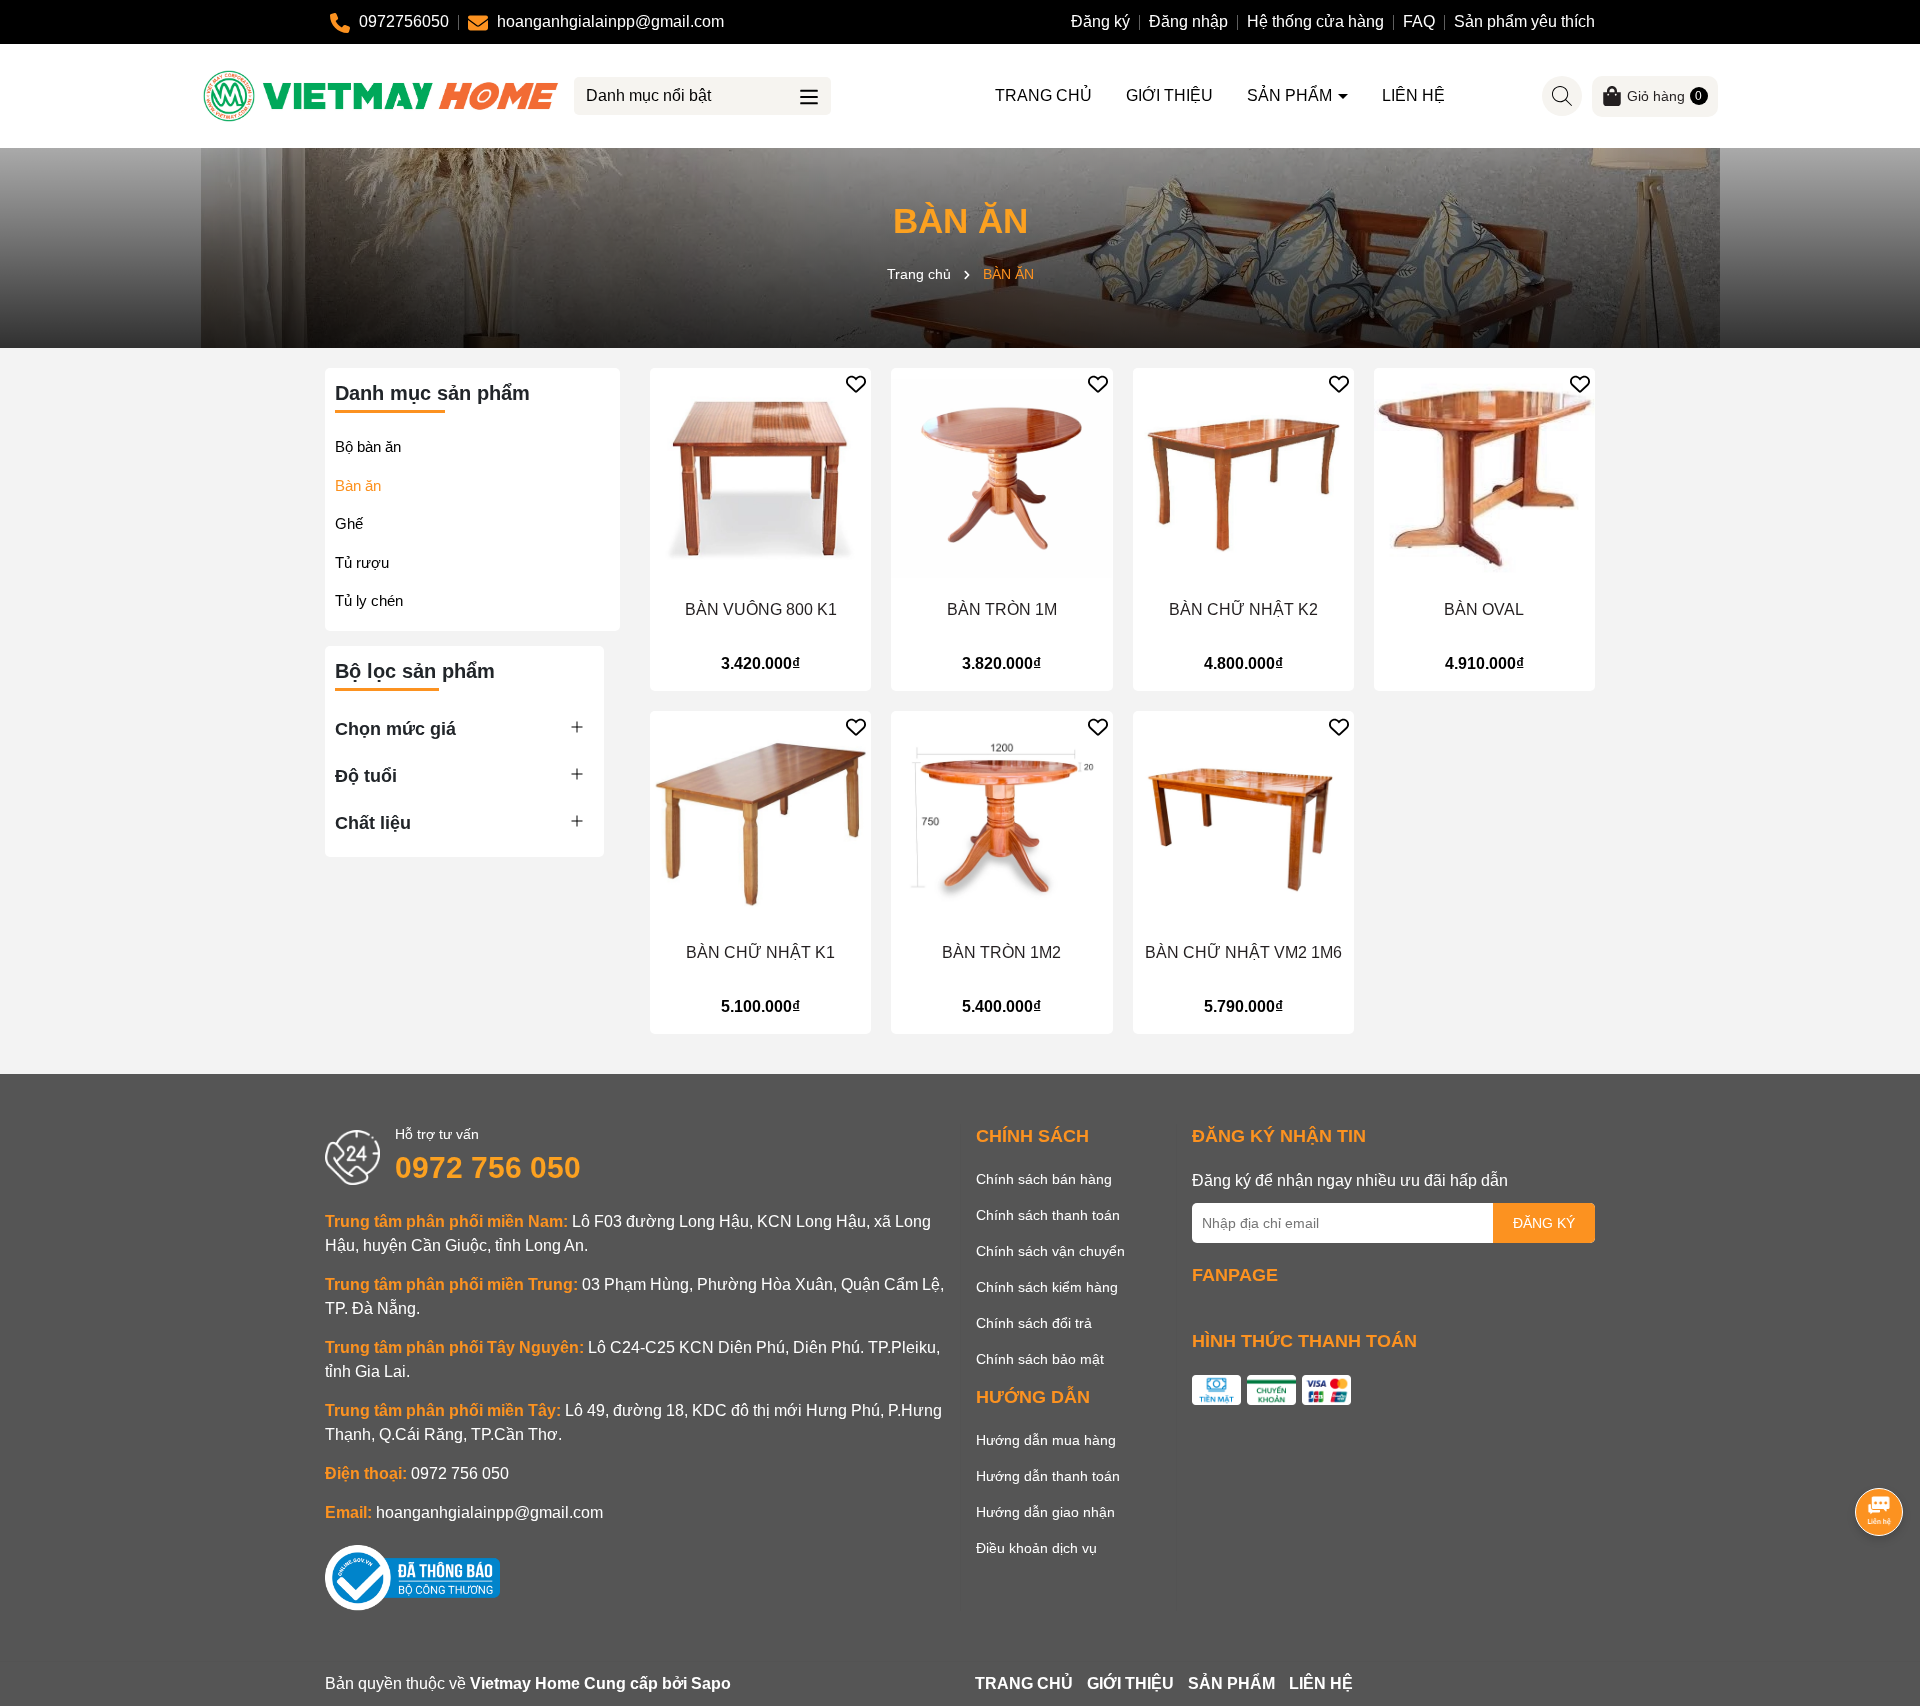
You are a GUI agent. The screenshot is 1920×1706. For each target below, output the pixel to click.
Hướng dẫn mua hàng (1046, 1440)
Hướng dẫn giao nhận (1045, 1512)
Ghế (349, 523)
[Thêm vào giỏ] (741, 572)
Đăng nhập (1188, 21)
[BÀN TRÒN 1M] (1001, 478)
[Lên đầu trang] (1880, 1586)
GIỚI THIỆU (1169, 95)
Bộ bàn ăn (368, 446)
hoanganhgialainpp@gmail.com (489, 1512)
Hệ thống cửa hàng (1315, 21)
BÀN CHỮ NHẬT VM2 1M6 (1243, 952)
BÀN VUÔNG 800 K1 (761, 609)
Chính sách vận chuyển (1050, 1251)
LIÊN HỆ (1413, 95)
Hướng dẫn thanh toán (1048, 1476)
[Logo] (381, 95)
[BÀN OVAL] (1484, 478)
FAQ (1419, 21)
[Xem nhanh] (780, 572)
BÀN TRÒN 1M (1002, 609)
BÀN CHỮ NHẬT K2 (1243, 609)
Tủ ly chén (369, 600)
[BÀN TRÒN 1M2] (1001, 821)
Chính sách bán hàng (1044, 1179)
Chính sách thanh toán (1048, 1215)
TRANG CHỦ (1043, 95)
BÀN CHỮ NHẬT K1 (760, 952)
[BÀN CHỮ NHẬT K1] (760, 821)
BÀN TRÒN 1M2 (1001, 952)
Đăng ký (1100, 21)
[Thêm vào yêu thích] (856, 383)
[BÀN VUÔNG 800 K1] (760, 478)
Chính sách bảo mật (1040, 1359)
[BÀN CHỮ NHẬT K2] (1243, 478)
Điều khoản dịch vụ (1036, 1548)
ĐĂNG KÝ (1544, 1223)
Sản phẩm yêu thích (1524, 21)
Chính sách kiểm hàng (1047, 1287)
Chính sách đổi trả (1034, 1323)
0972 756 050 (488, 1167)
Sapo (711, 1683)
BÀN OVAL (1484, 609)
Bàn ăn (358, 485)
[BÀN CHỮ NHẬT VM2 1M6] (1243, 821)
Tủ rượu (362, 562)
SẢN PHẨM (1291, 95)
